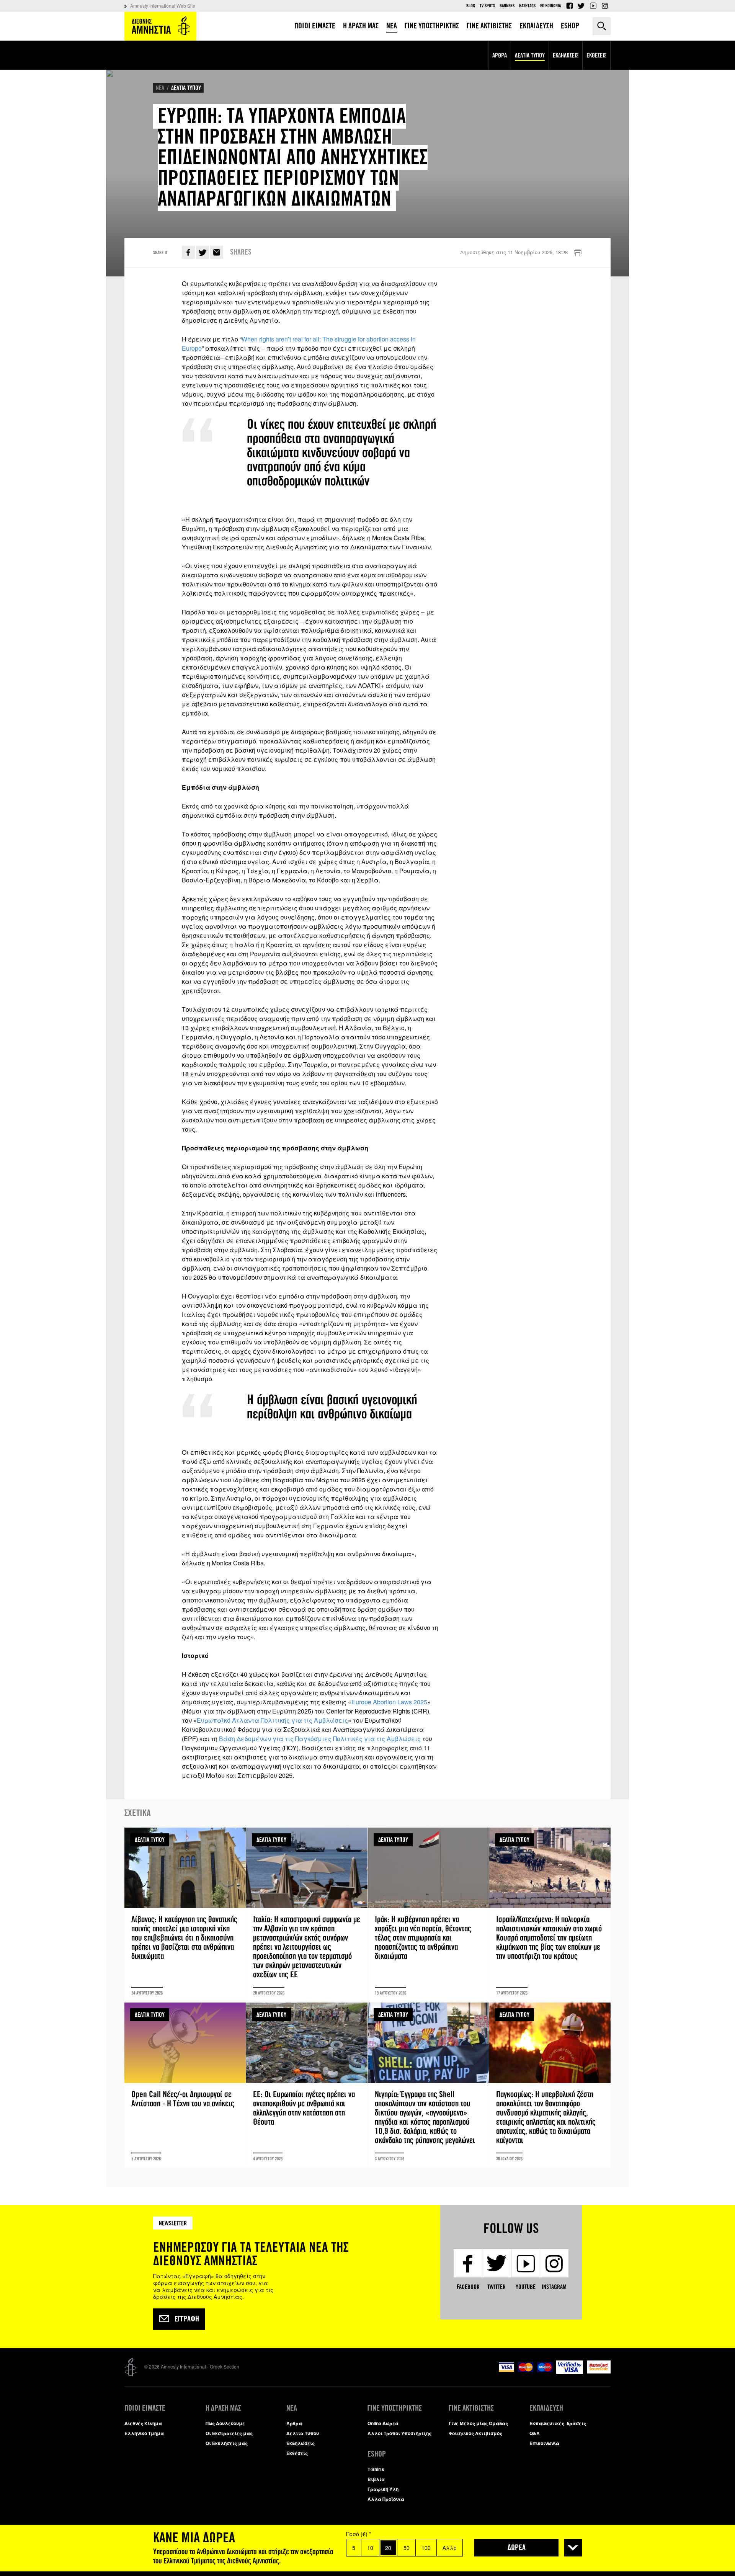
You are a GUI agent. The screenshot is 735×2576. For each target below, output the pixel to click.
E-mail (217, 252)
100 (426, 2548)
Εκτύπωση (578, 253)
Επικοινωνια (550, 6)
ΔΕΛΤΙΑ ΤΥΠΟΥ (186, 88)
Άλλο (450, 2548)
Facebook (569, 6)
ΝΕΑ (160, 88)
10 (370, 2548)
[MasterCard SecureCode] (599, 2371)
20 (388, 2548)
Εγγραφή (187, 2319)
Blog (471, 6)
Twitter (581, 6)
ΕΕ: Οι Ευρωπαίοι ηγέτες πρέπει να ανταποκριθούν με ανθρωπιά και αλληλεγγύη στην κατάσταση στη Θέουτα (307, 2085)
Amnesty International (160, 26)
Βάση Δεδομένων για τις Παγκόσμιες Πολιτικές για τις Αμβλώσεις (320, 1739)
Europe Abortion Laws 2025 (389, 1702)
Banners (507, 6)
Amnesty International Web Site (163, 6)
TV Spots (487, 6)
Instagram (605, 6)
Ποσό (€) (359, 2534)
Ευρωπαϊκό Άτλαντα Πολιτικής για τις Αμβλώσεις (272, 1720)
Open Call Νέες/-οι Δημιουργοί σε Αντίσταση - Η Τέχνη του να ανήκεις (185, 2085)
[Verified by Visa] (570, 2372)
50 (407, 2548)
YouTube (593, 6)
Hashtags (527, 6)
